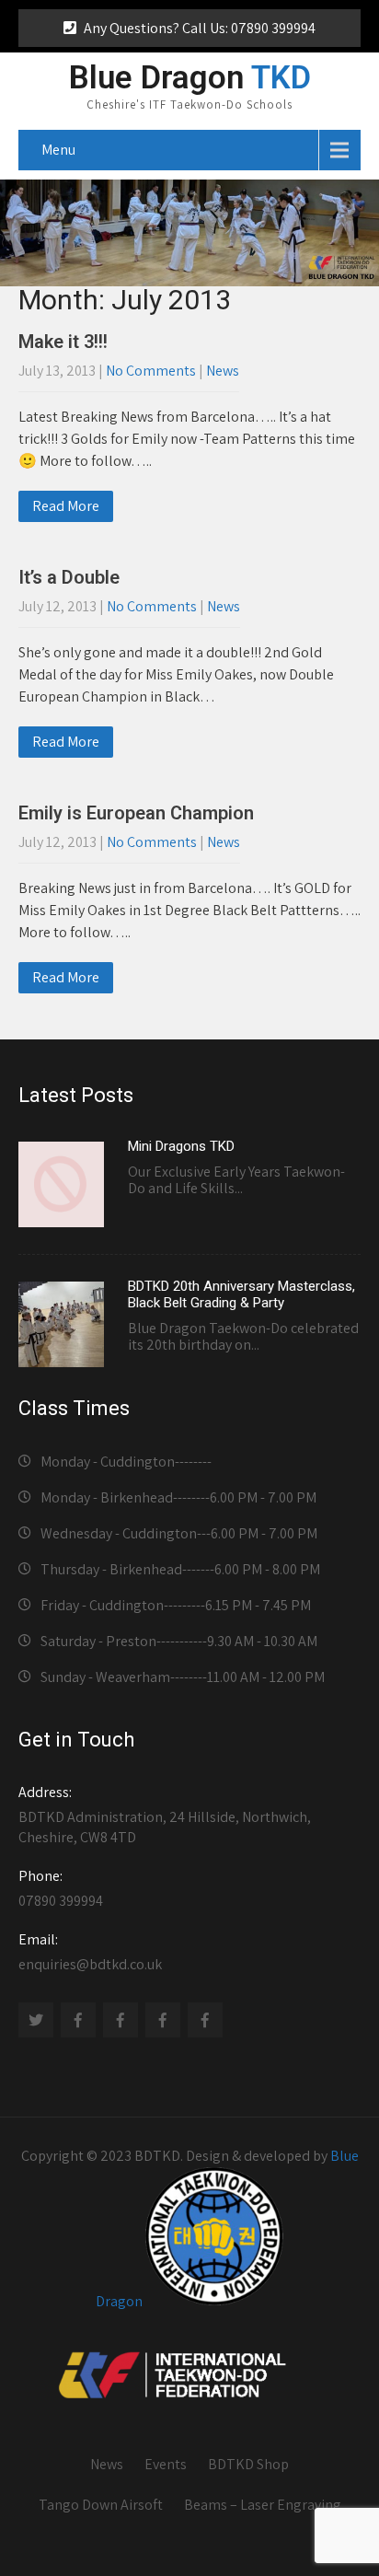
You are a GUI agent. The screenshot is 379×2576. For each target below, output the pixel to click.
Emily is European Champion (136, 813)
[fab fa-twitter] (36, 2020)
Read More (66, 506)
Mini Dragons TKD (181, 1146)
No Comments (151, 371)
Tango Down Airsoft (101, 2505)
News (223, 371)
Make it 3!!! (63, 342)
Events (166, 2464)
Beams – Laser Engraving (263, 2505)
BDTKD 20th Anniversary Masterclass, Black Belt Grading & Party (241, 1294)
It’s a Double (69, 577)
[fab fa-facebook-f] (78, 2020)
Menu (58, 150)
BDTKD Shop (248, 2464)
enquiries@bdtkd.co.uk (90, 1952)
